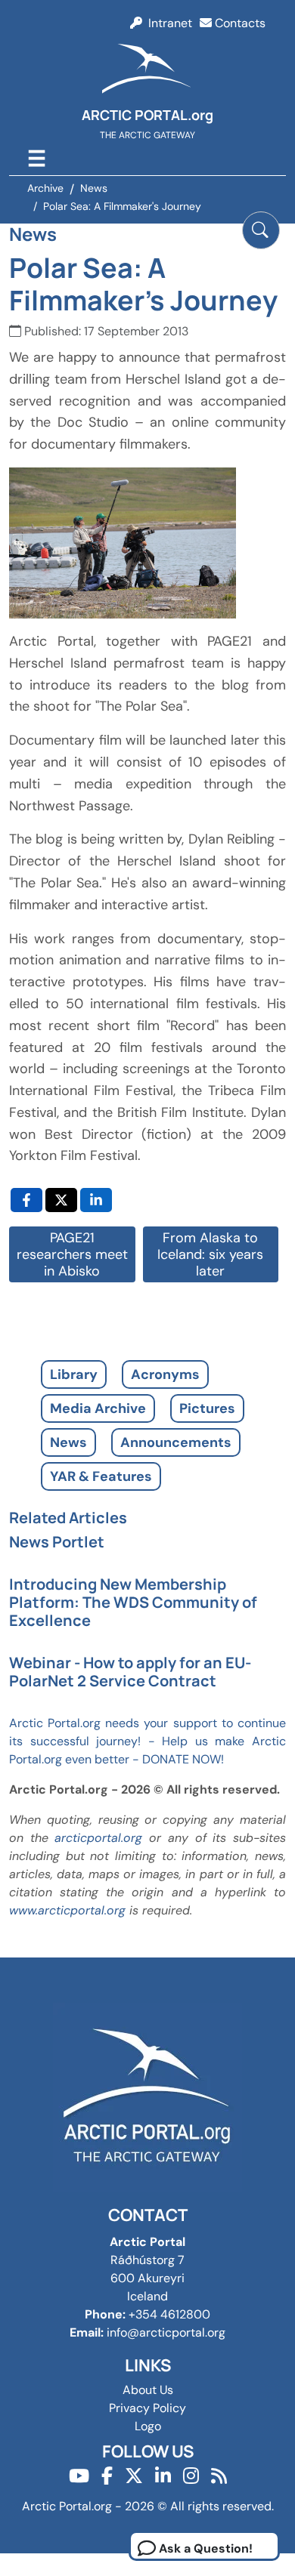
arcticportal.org (98, 1838)
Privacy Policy (147, 2408)
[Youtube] (79, 2476)
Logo (148, 2426)
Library (74, 1374)
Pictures (207, 1408)
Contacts (239, 23)
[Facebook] (107, 2476)
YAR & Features (101, 1476)
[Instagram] (191, 2476)
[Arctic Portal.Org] (147, 71)
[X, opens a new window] (61, 1200)
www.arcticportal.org (67, 1910)
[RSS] (219, 2476)
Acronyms (165, 1374)
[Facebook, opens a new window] (26, 1200)
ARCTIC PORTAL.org (147, 115)
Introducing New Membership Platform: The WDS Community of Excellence (133, 1602)
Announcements (176, 1442)
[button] (261, 230)
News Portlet (57, 1542)
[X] (134, 2476)
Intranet (167, 23)
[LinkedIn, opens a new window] (96, 1200)
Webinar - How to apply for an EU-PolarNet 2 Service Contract (130, 1672)
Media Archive (98, 1408)
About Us (148, 2390)
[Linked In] (163, 2476)
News (68, 1442)
